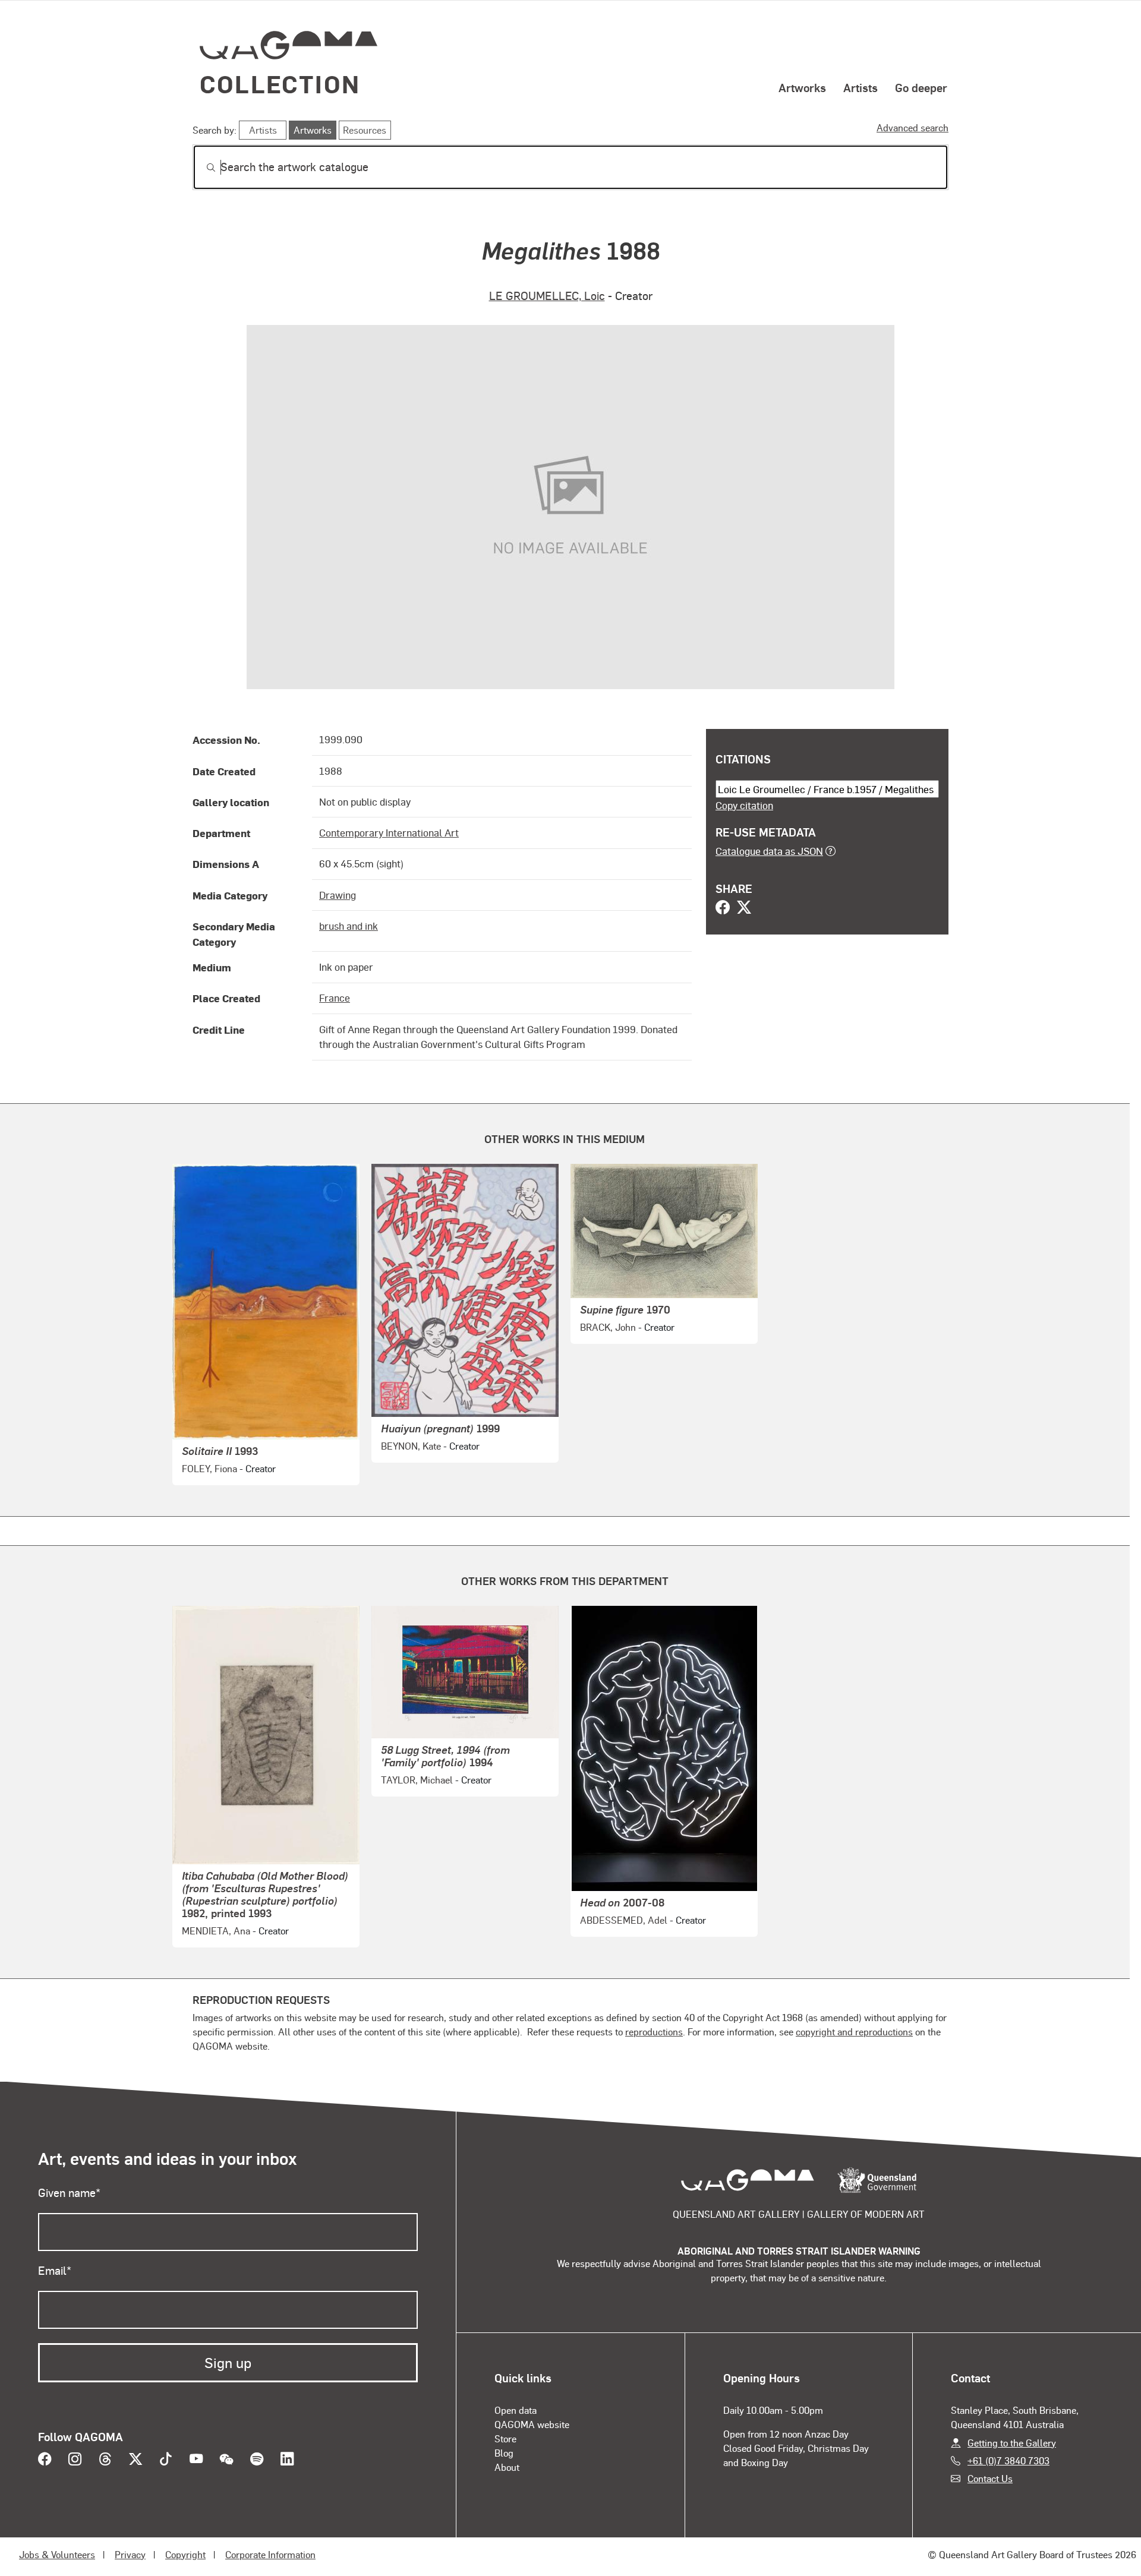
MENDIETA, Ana (216, 1931)
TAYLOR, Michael (417, 1780)
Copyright (185, 2554)
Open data (516, 2410)
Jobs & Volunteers (57, 2554)
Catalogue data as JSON (769, 851)
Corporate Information (270, 2554)
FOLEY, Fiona (209, 1468)
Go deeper (921, 87)
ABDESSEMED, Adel (624, 1920)
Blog (504, 2453)
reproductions (654, 2032)
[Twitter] (744, 908)
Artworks (802, 87)
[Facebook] (723, 908)
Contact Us (990, 2478)
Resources (365, 130)
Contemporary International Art (389, 832)
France (335, 997)
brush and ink (349, 926)
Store (505, 2438)
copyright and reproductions (854, 2032)
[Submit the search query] (201, 168)
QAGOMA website (532, 2424)
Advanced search (913, 127)
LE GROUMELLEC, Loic (547, 296)
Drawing (338, 895)
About (507, 2467)
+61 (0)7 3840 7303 (1008, 2460)
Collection (280, 83)
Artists (861, 87)
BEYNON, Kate (411, 1446)
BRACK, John (608, 1327)
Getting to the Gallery (1012, 2443)
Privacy (130, 2554)
